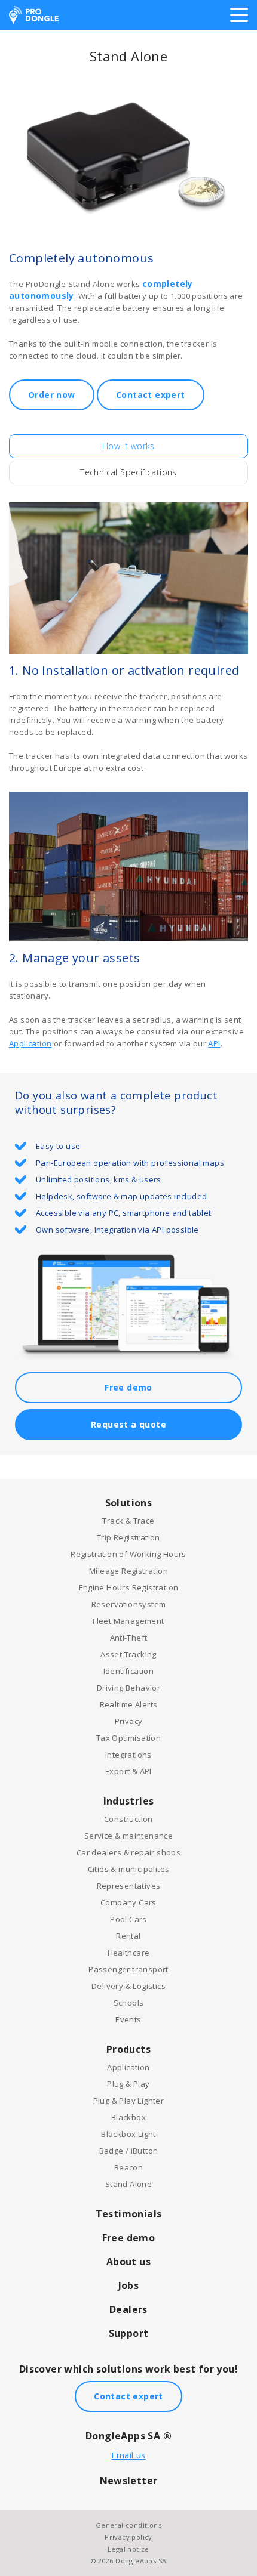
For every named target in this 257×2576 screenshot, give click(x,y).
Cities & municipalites (129, 1869)
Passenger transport (128, 1969)
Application (30, 1043)
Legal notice (128, 2549)
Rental (128, 1936)
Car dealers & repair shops (128, 1852)
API (214, 1043)
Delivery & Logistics (128, 1986)
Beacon (128, 2167)
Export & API (128, 1771)
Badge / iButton (129, 2151)
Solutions (129, 1503)
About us (128, 2262)
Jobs (129, 2285)
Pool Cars (128, 1919)
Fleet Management (128, 1621)
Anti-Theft (129, 1638)
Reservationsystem (129, 1604)
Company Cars (128, 1902)
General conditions (128, 2525)
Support (129, 2333)
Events (128, 2019)
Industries (129, 1801)
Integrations (128, 1755)
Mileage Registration (128, 1571)
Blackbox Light (128, 2134)
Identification (129, 1671)
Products (128, 2049)
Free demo (128, 1387)
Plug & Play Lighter (129, 2101)
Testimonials (129, 2214)
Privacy (129, 1721)
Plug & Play (128, 2084)
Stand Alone (128, 2184)
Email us (128, 2455)
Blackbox (128, 2117)
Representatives (129, 1886)
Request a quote (128, 1424)
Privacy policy (128, 2537)
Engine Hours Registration (129, 1587)
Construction (128, 1819)
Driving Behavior (128, 1688)
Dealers (128, 2309)
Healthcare (129, 1953)
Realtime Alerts (129, 1704)
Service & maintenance (128, 1836)
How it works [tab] (128, 446)
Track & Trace (128, 1521)
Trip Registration (128, 1537)
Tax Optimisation (128, 1738)
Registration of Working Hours (128, 1554)
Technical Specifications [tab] (128, 472)
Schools (129, 2003)
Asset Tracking (128, 1654)
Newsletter (129, 2481)
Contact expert (151, 395)
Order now (52, 395)
